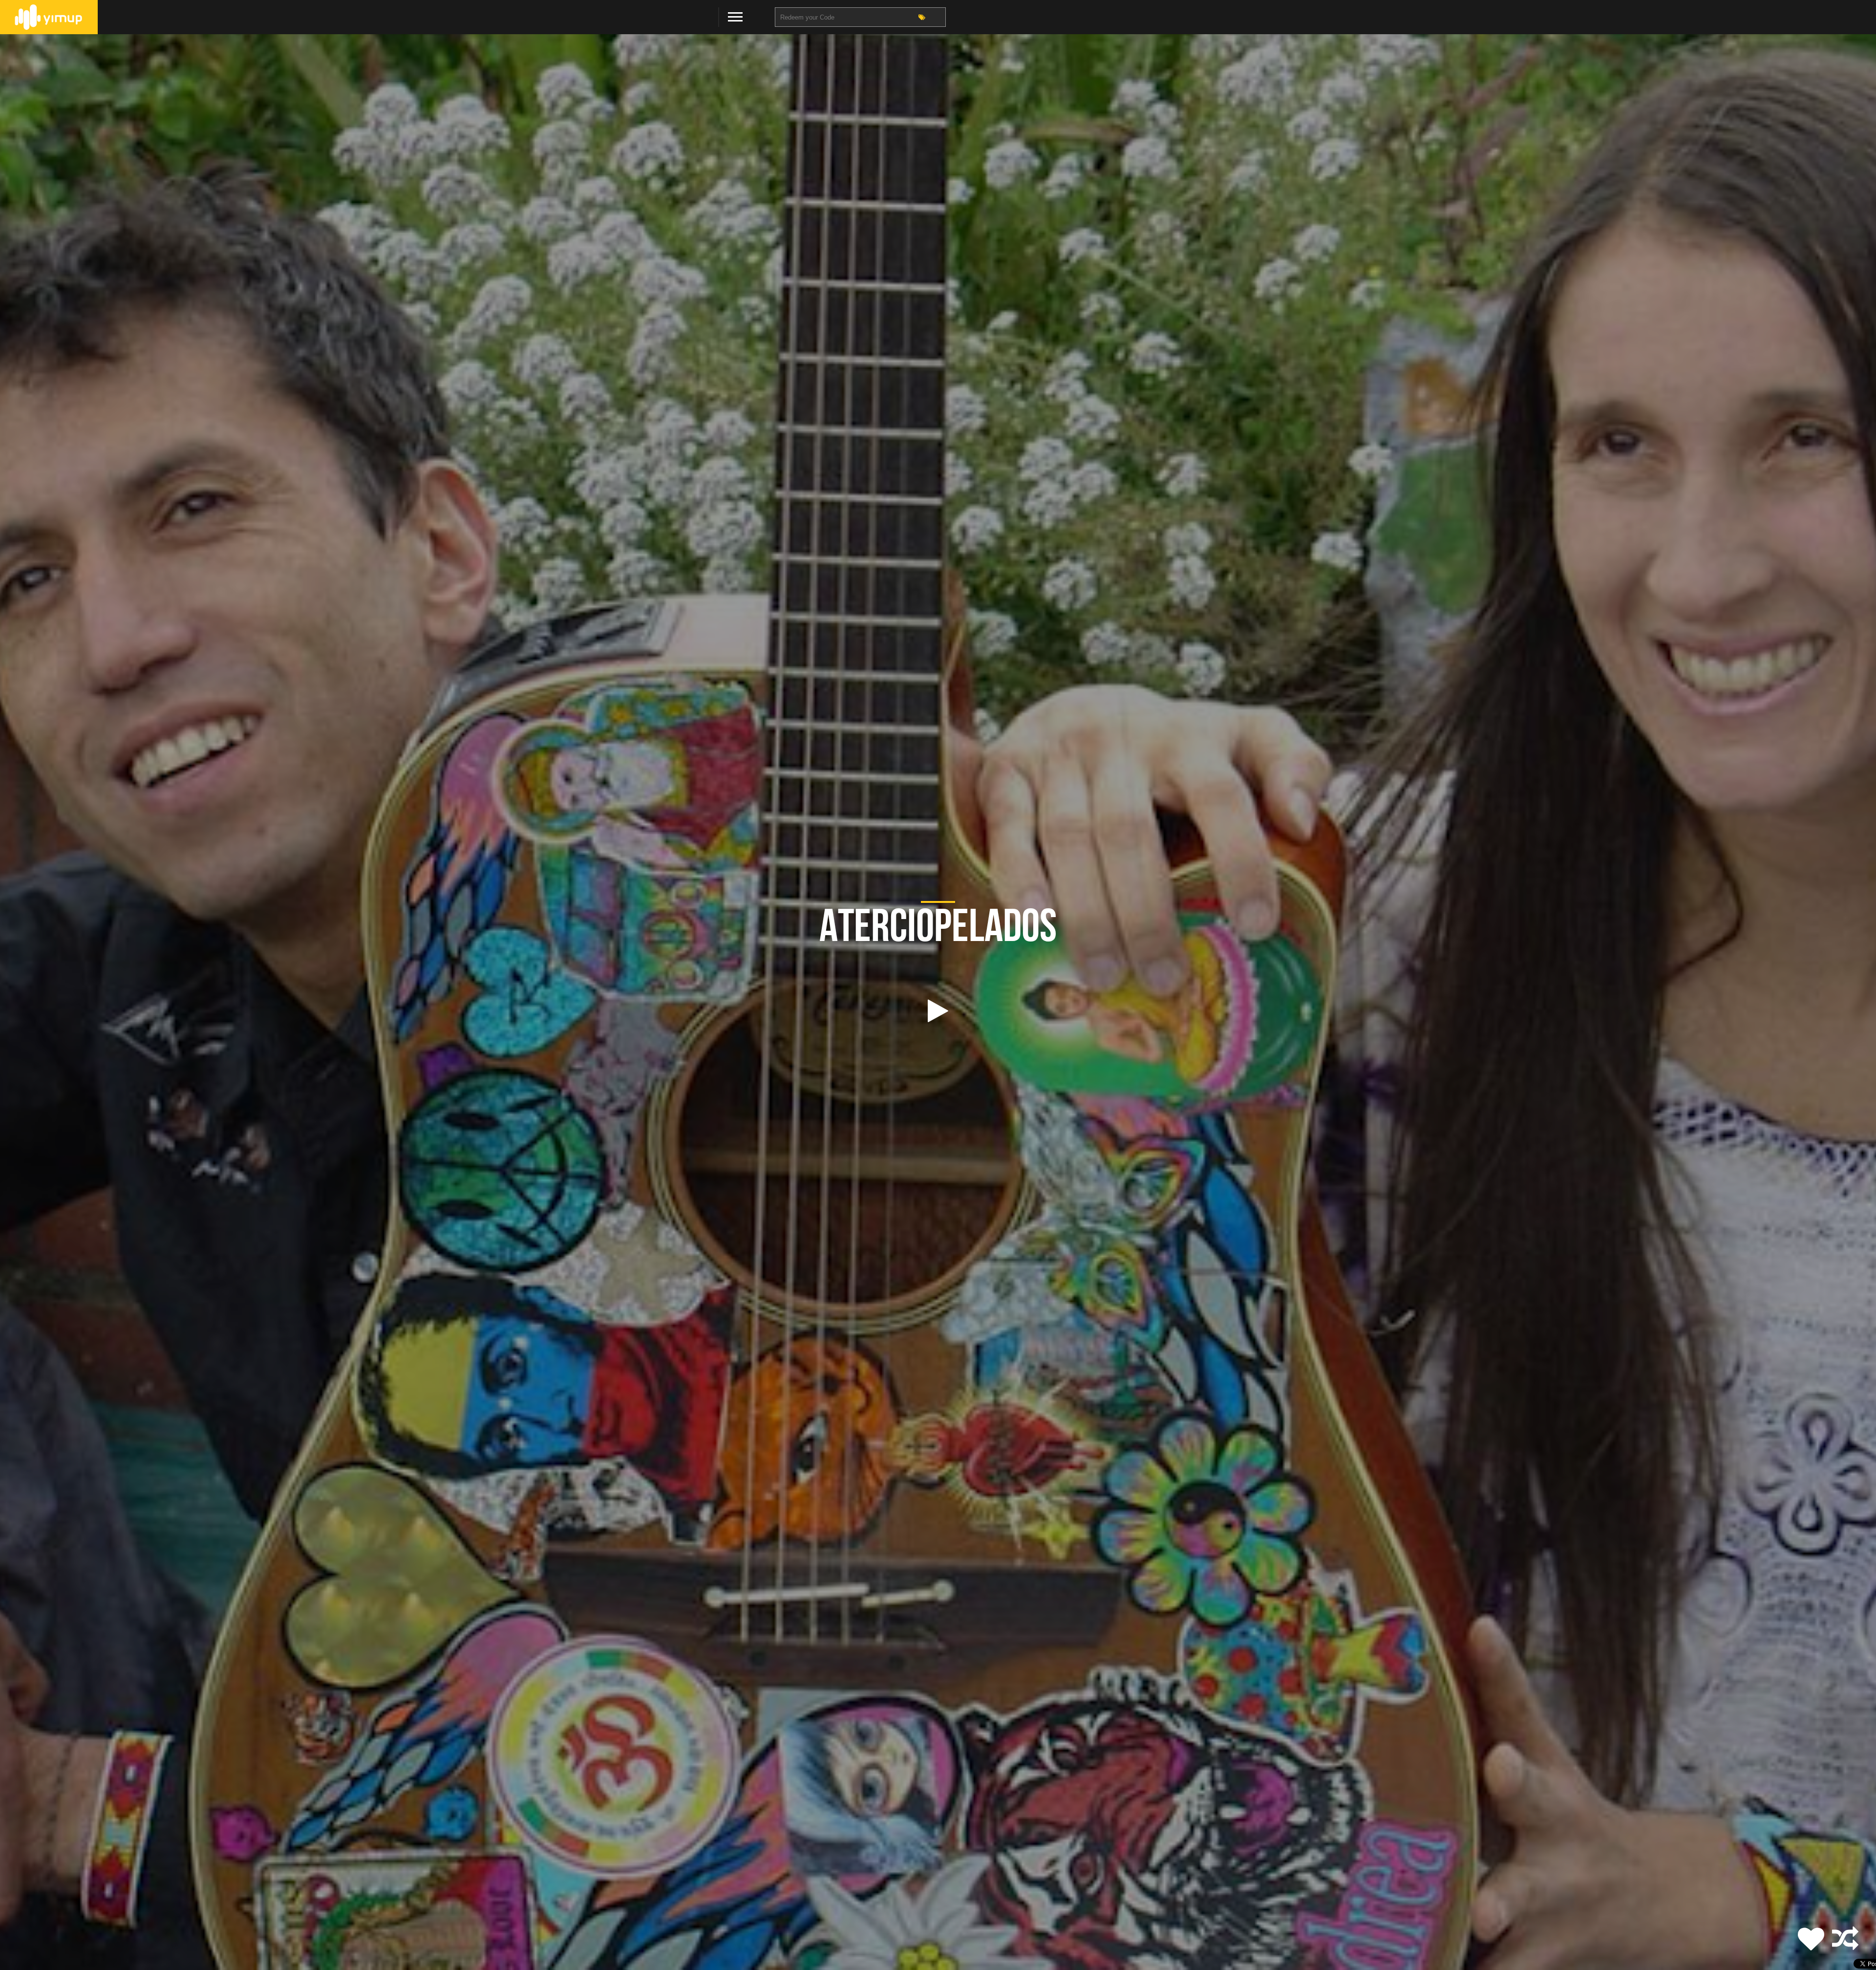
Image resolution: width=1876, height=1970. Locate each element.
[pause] (938, 1011)
